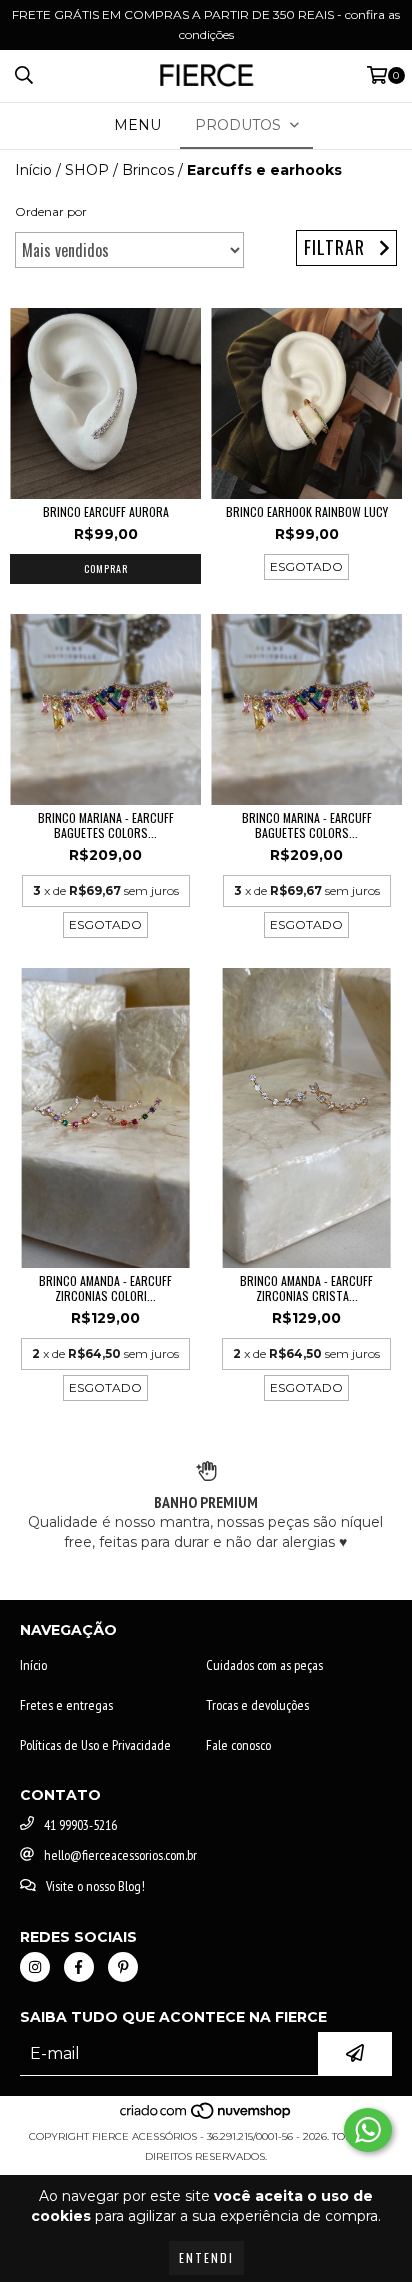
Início (33, 170)
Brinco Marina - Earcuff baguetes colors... (307, 825)
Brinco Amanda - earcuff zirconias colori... (105, 1288)
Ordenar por (51, 211)
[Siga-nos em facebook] (79, 1967)
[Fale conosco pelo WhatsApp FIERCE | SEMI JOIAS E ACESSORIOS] (368, 2130)
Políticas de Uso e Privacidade (95, 1745)
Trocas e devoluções (257, 1705)
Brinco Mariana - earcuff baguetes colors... (106, 825)
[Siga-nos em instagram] (35, 1967)
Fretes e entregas (66, 1705)
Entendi (206, 2257)
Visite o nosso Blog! (95, 1886)
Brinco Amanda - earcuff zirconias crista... (306, 1288)
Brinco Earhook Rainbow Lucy (307, 511)
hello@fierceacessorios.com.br (120, 1855)
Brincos (148, 170)
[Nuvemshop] (206, 2116)
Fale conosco (238, 1745)
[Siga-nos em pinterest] (123, 1967)
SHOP (87, 170)
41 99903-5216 (80, 1825)
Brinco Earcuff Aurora (106, 511)
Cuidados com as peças (264, 1665)
